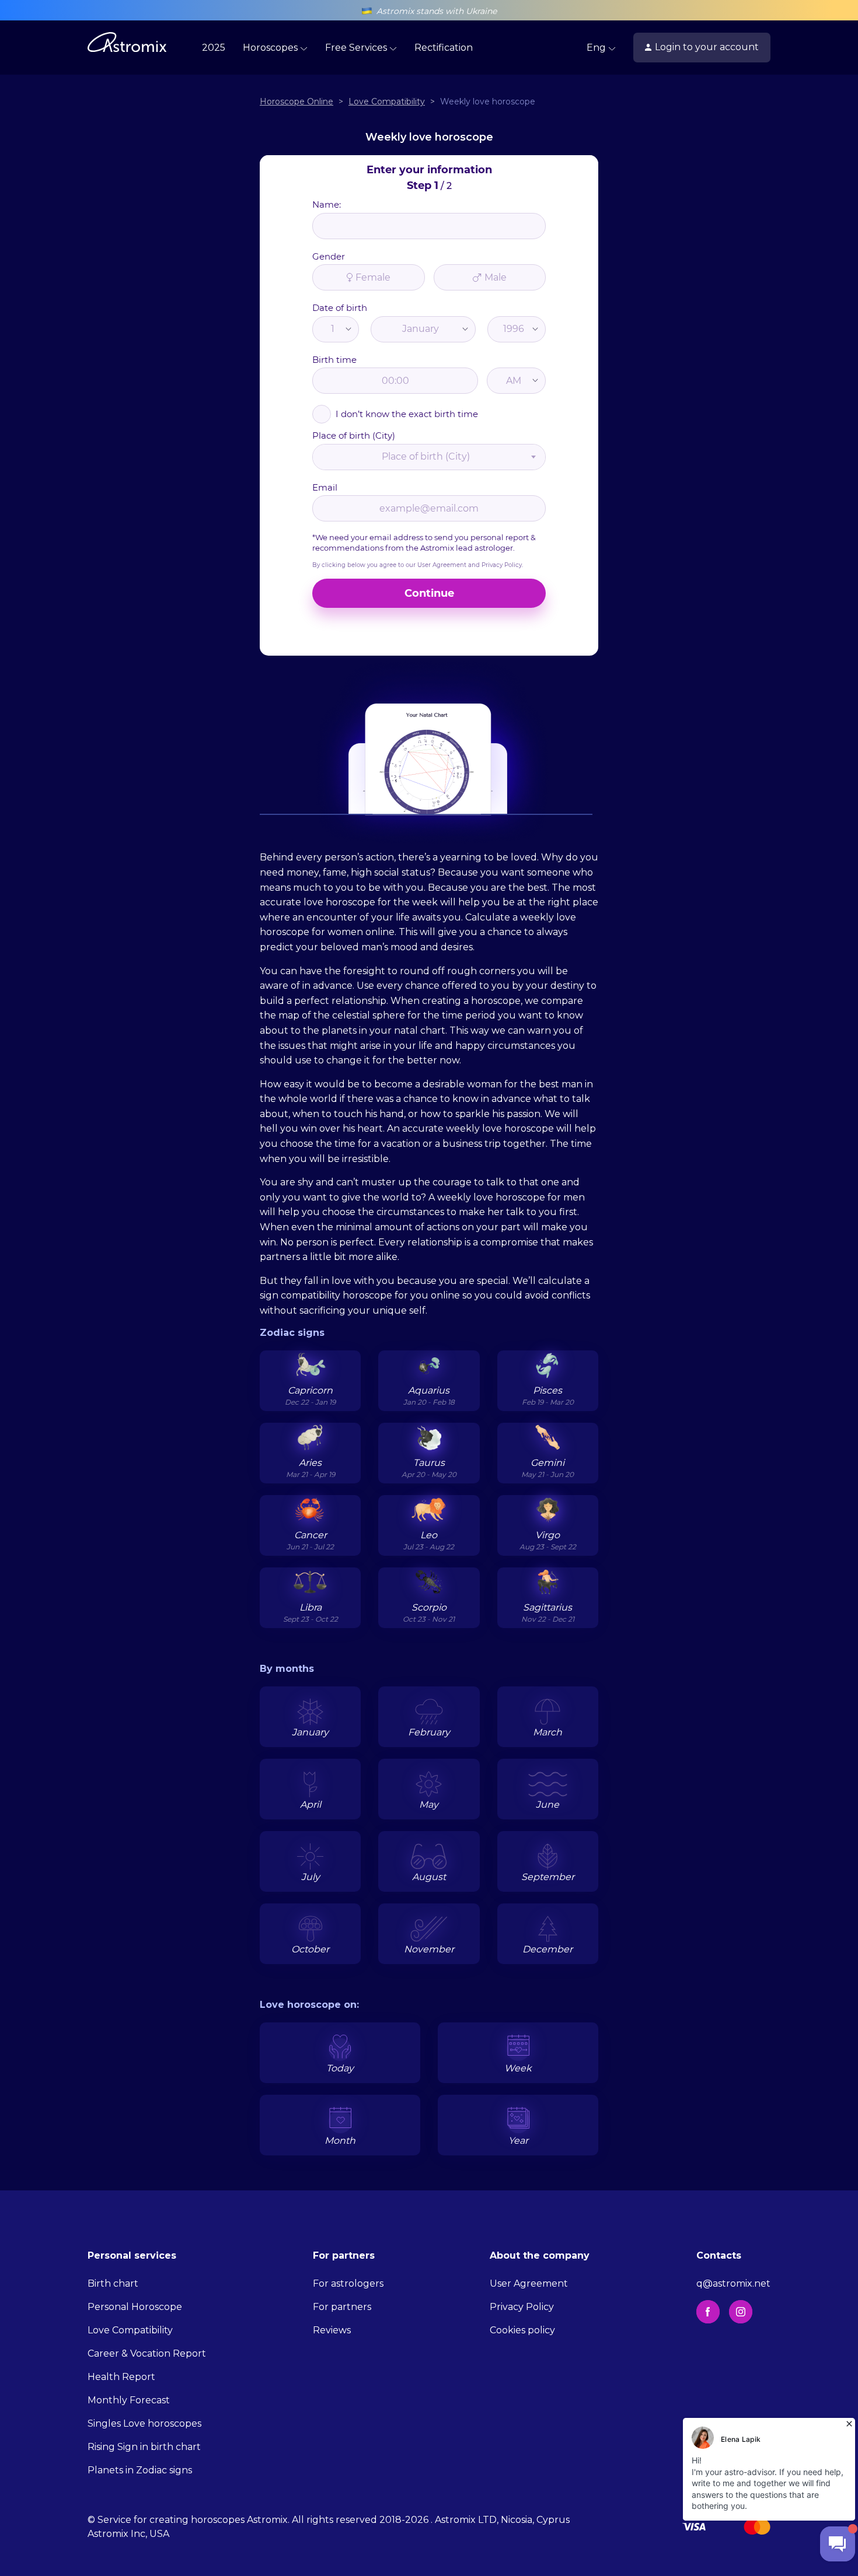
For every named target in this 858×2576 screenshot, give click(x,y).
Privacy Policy (522, 2307)
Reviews (332, 2330)
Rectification (444, 48)
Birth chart (113, 2283)
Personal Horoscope (135, 2307)
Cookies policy (522, 2330)
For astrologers (348, 2283)
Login (707, 47)
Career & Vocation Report (147, 2353)
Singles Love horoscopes (144, 2423)
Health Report (121, 2377)
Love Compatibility (130, 2330)
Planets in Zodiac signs (140, 2470)
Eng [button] (597, 48)
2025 (214, 48)
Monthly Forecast (129, 2400)
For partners (342, 2307)
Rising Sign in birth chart (144, 2447)
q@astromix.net (733, 2283)
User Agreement (529, 2283)
